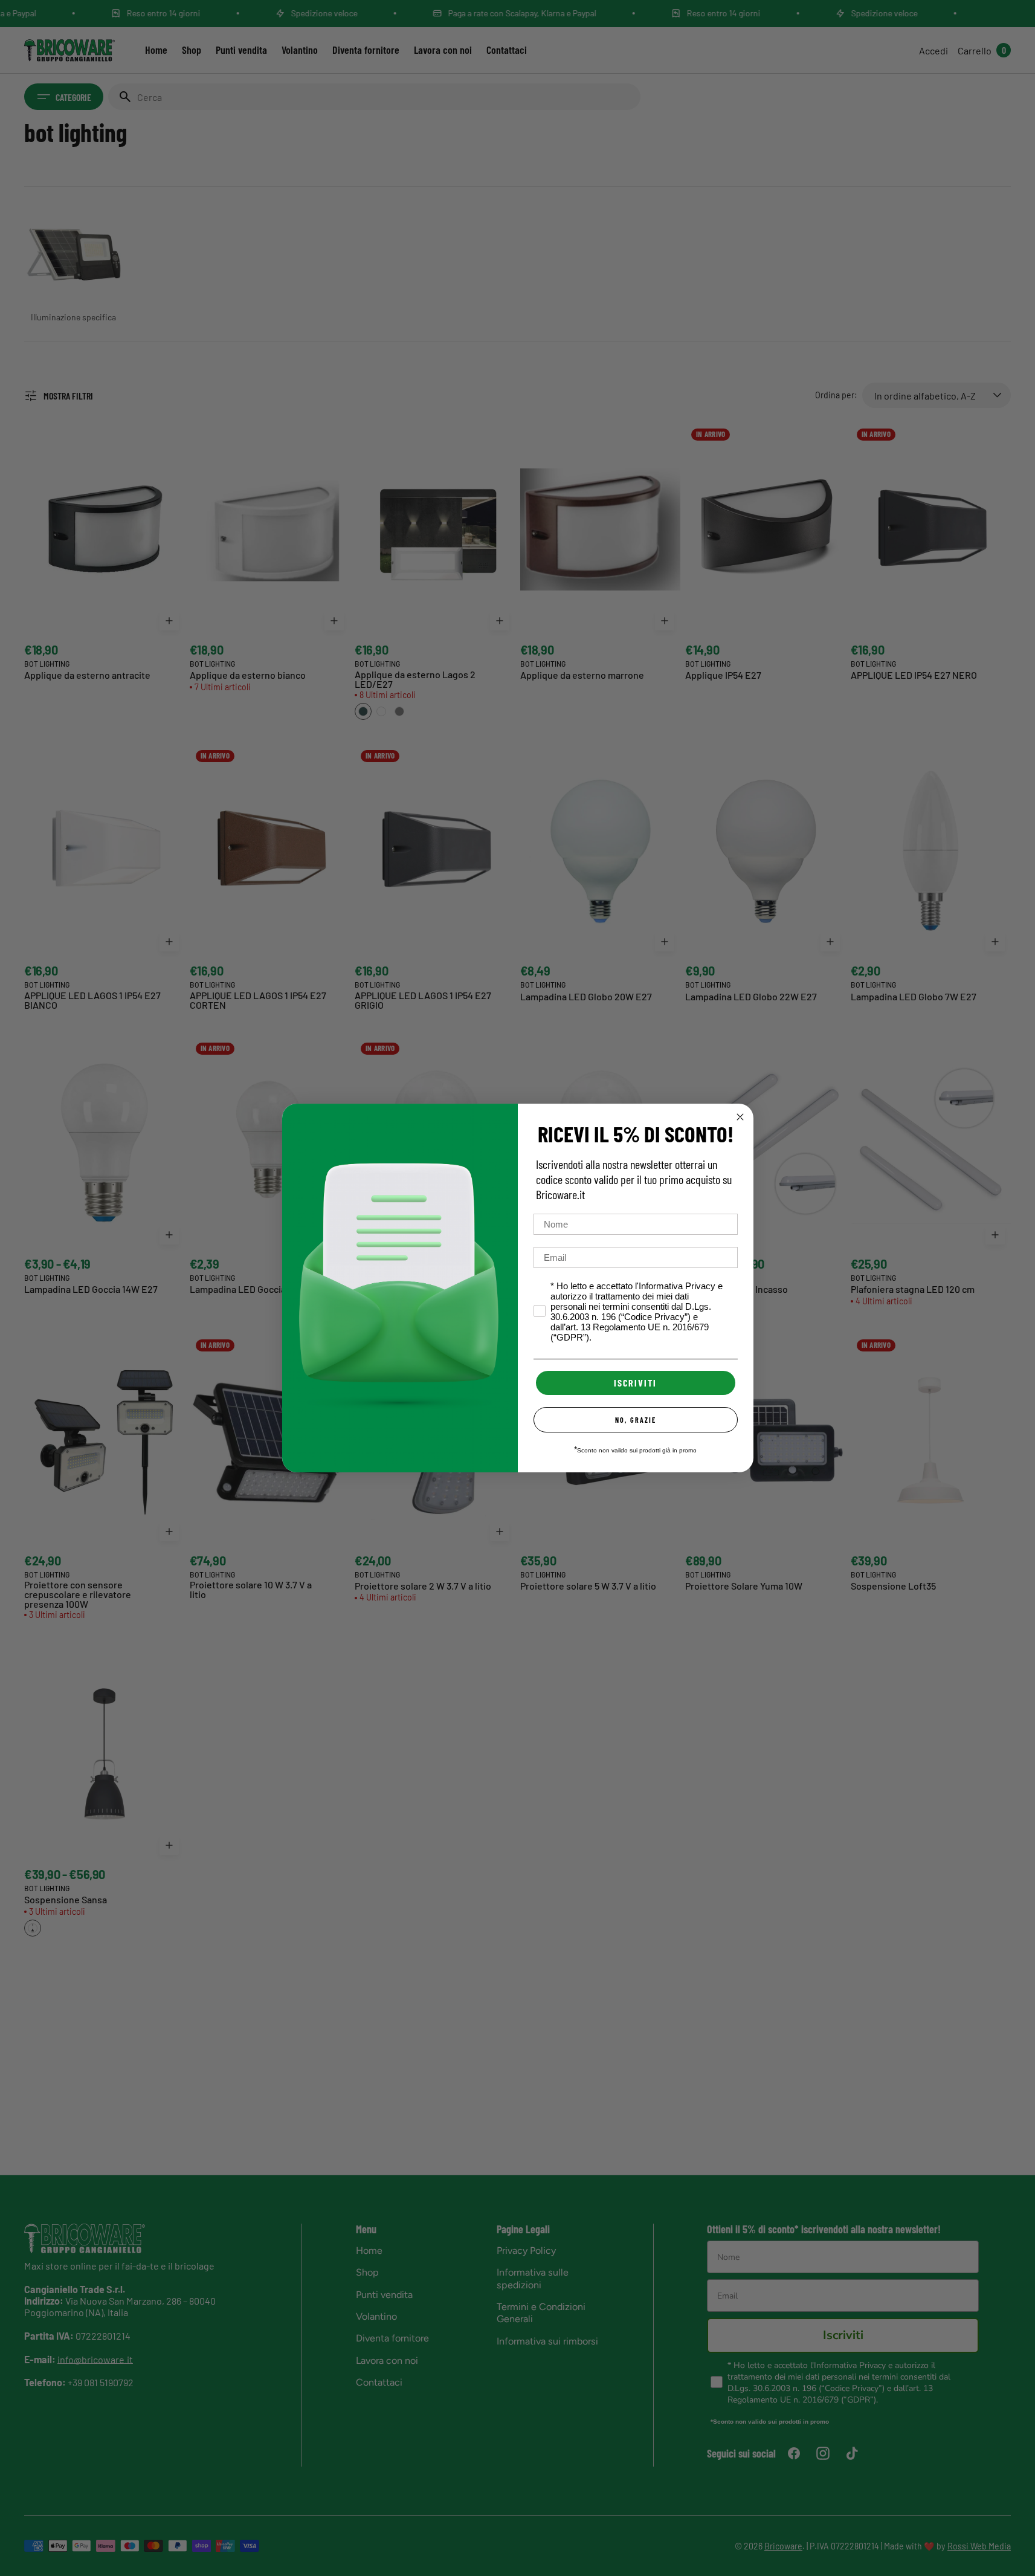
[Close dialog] (740, 1117)
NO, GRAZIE (636, 1420)
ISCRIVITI (635, 1383)
